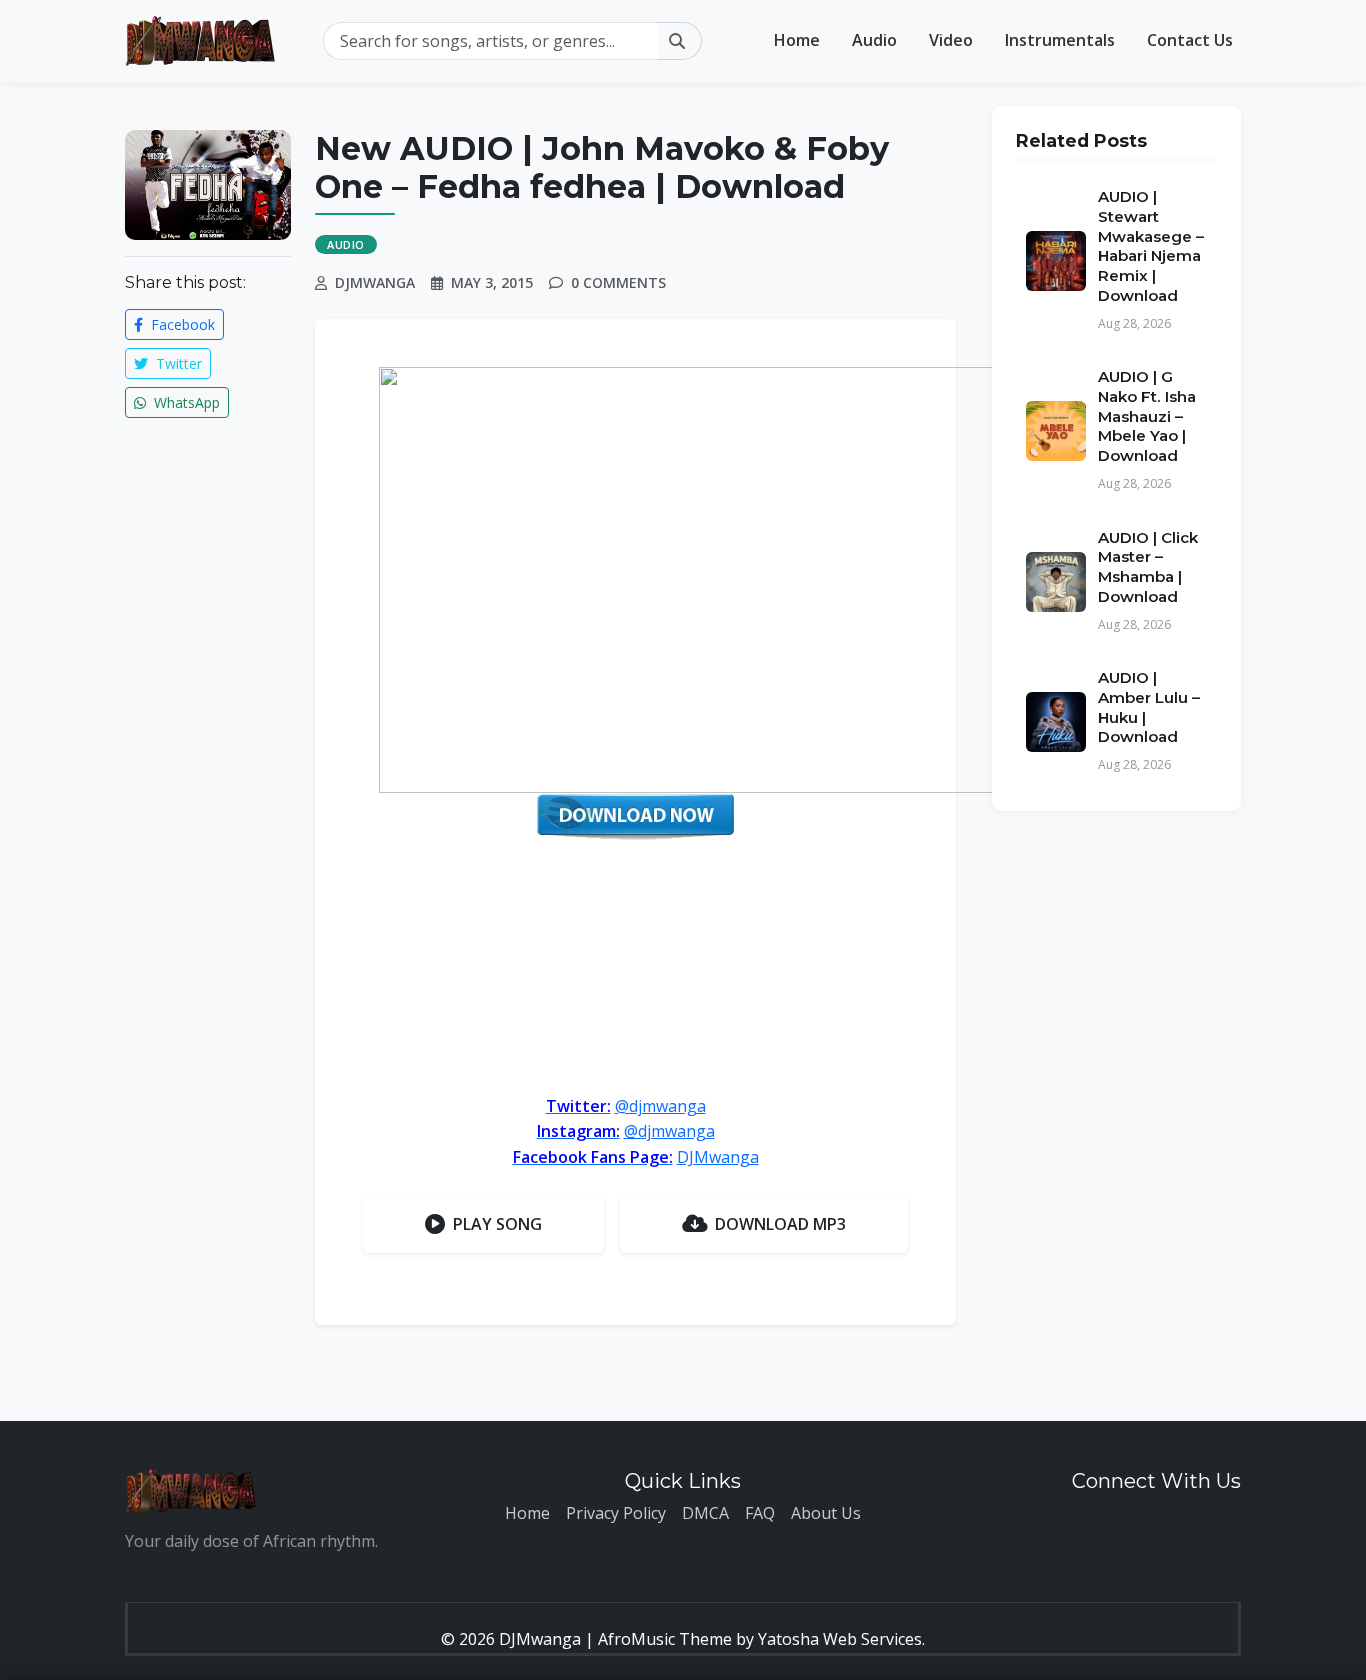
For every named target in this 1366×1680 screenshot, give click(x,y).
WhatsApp (185, 402)
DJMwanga (718, 1157)
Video (951, 40)
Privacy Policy (616, 1513)
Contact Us (1190, 40)
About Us (826, 1513)
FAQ (760, 1513)
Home (797, 40)
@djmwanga (660, 1106)
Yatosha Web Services (840, 1639)
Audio (874, 40)
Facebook (181, 324)
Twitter (177, 363)
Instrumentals (1060, 40)
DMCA (705, 1513)
